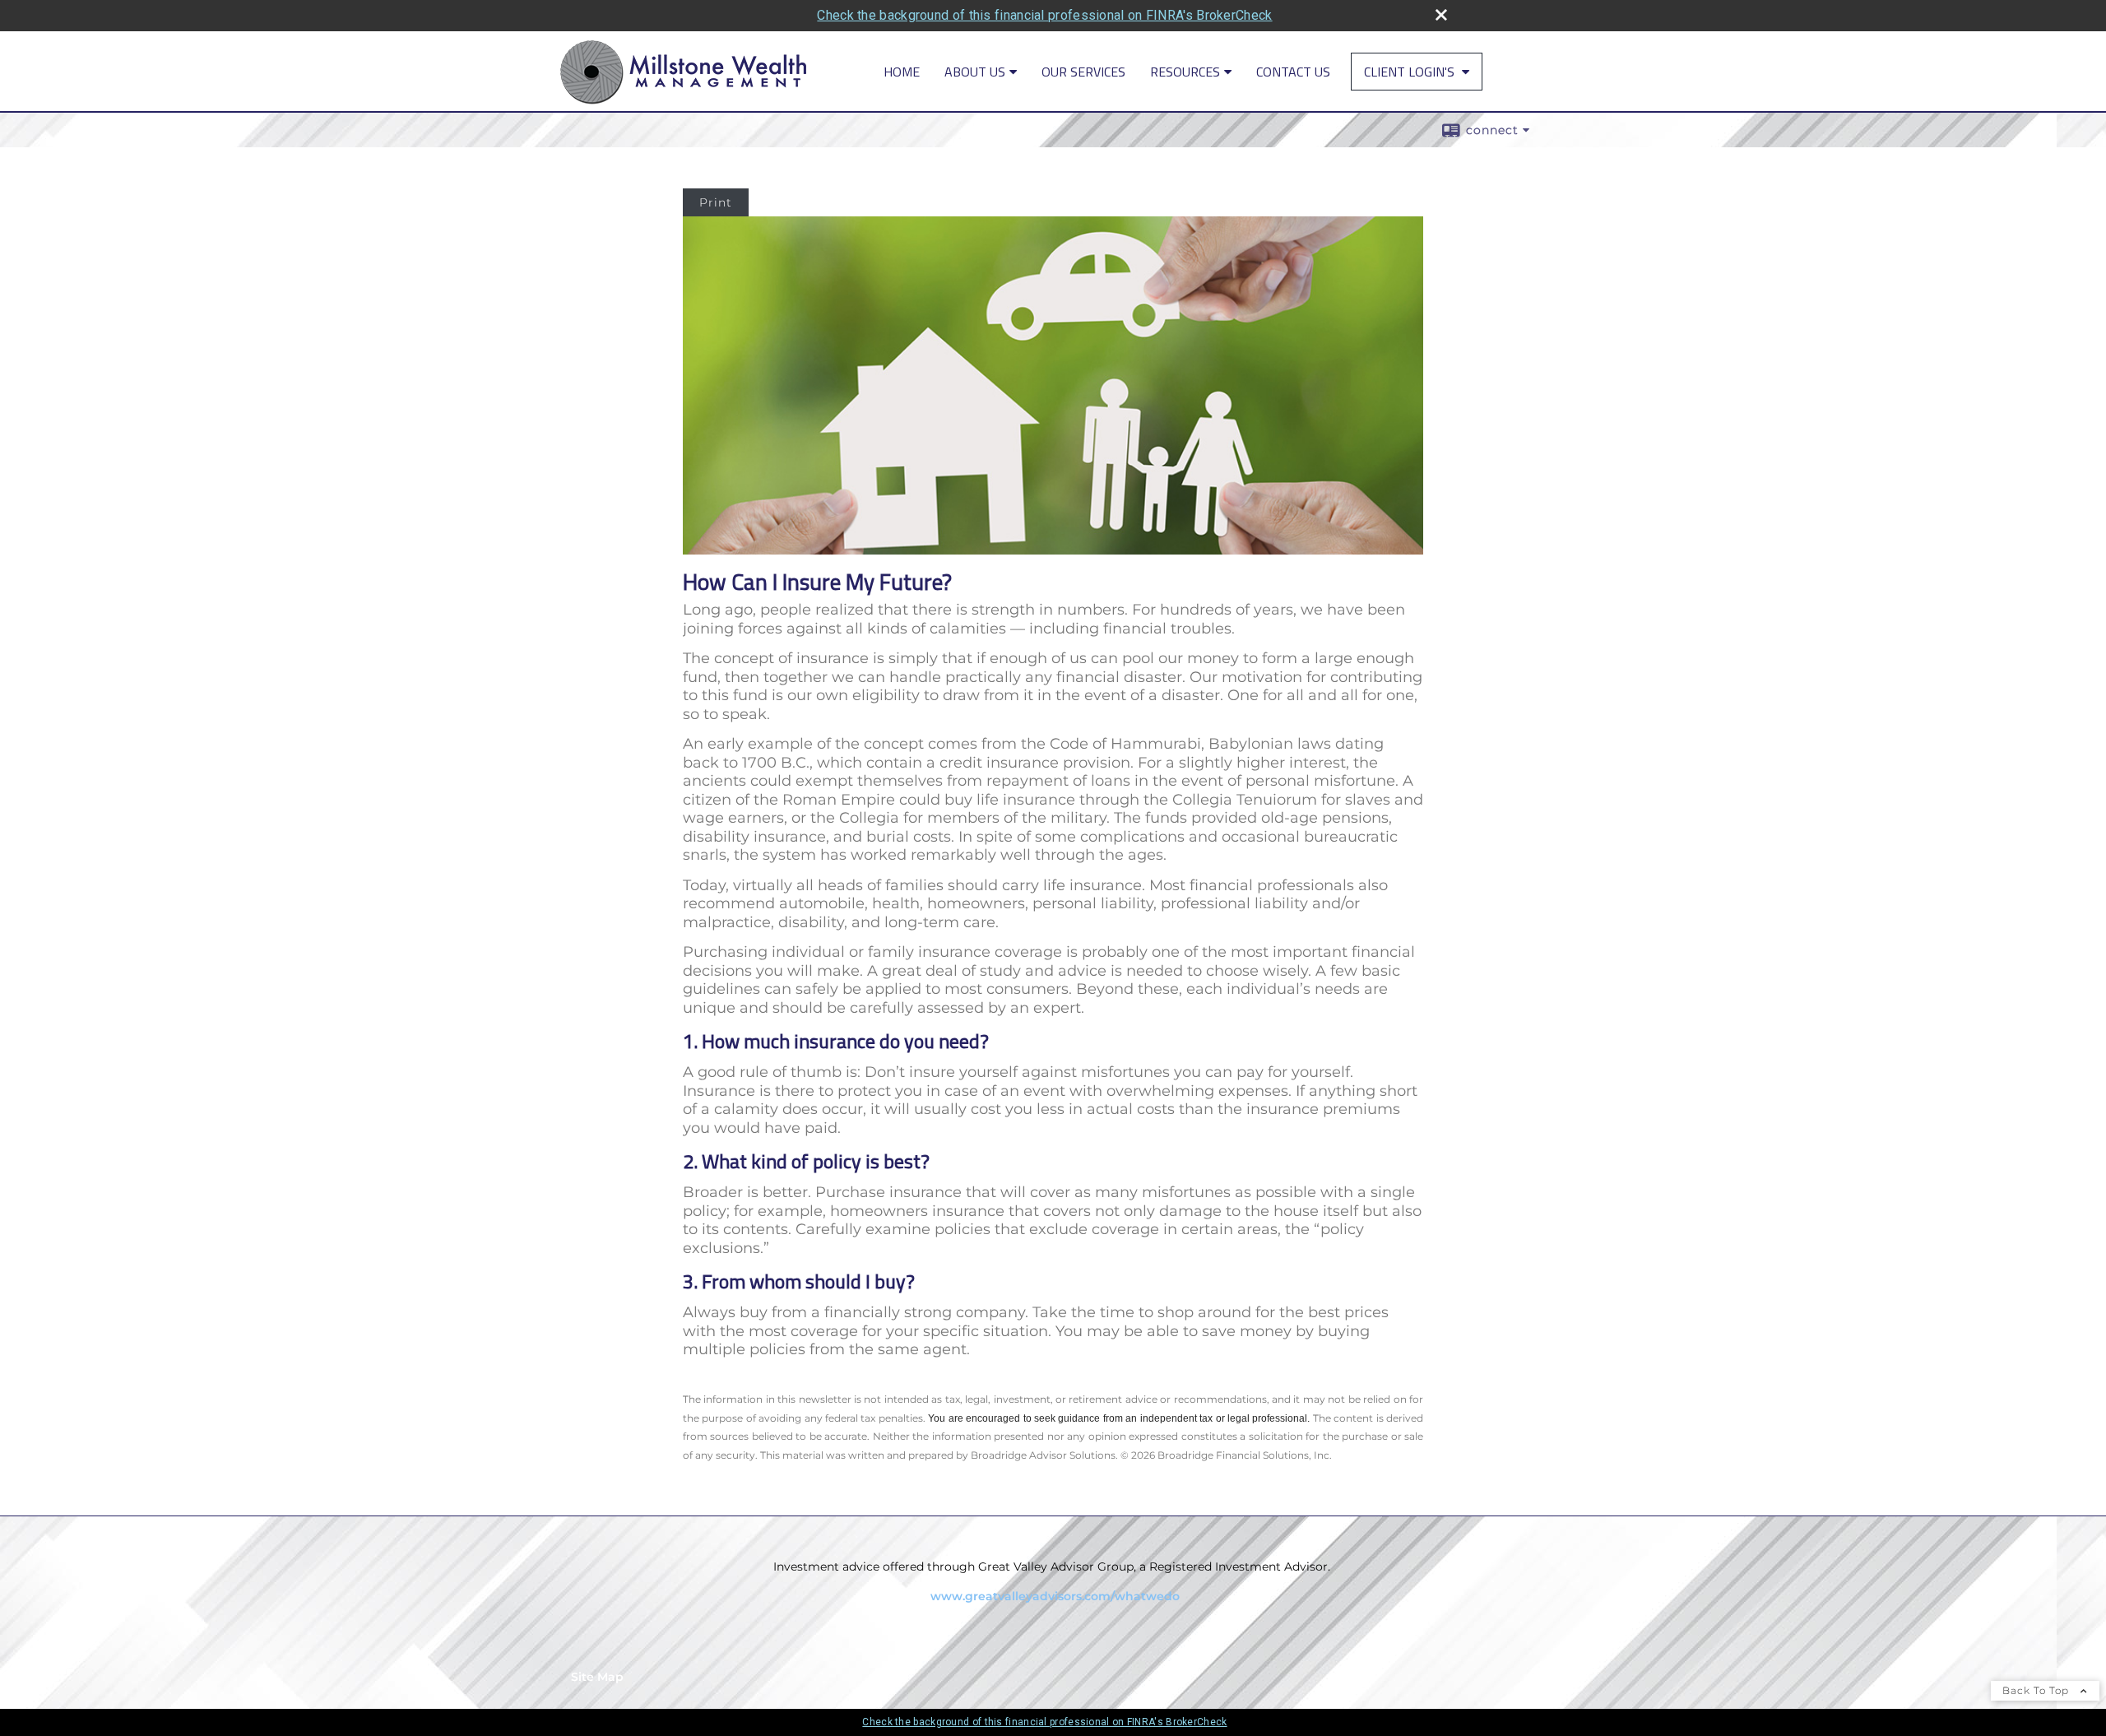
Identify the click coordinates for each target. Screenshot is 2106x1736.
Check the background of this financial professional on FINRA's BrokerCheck (1044, 15)
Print (716, 202)
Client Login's (1411, 72)
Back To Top (2037, 1690)
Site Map (597, 1677)
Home (902, 72)
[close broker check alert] (1441, 15)
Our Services (1083, 72)
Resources (1185, 72)
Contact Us (1293, 72)
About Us (975, 72)
